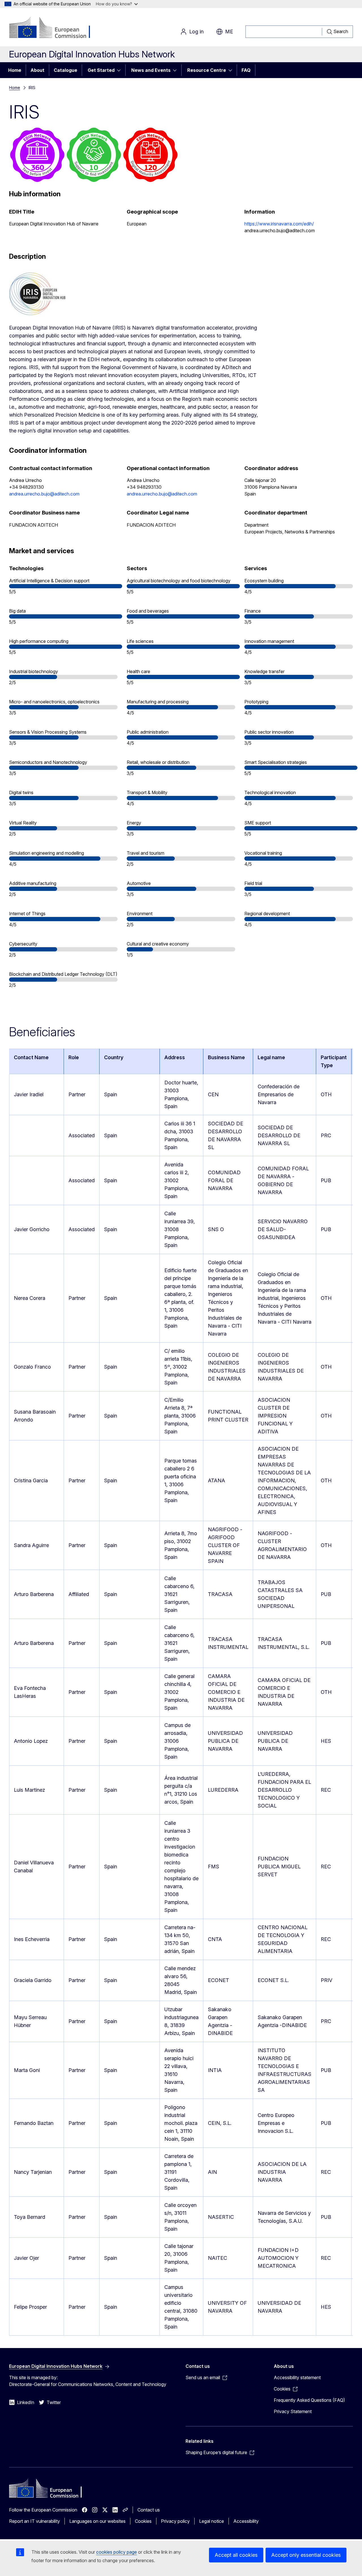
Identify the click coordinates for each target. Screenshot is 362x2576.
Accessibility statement (297, 2377)
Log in (196, 32)
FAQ (246, 70)
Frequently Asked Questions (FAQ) (309, 2400)
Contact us (149, 2510)
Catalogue (65, 70)
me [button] (229, 32)
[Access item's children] (120, 70)
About (37, 70)
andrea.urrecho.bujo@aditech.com (44, 494)
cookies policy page (117, 2552)
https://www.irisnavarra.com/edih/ (279, 224)
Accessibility (246, 2521)
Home (15, 70)
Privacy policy (175, 2521)
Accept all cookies (236, 2555)
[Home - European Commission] (55, 28)
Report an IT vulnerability (35, 2521)
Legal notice (212, 2521)
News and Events (151, 70)
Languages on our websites (97, 2521)
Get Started (101, 70)
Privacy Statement (293, 2411)
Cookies (143, 2521)
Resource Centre (207, 70)
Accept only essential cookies (306, 2555)
